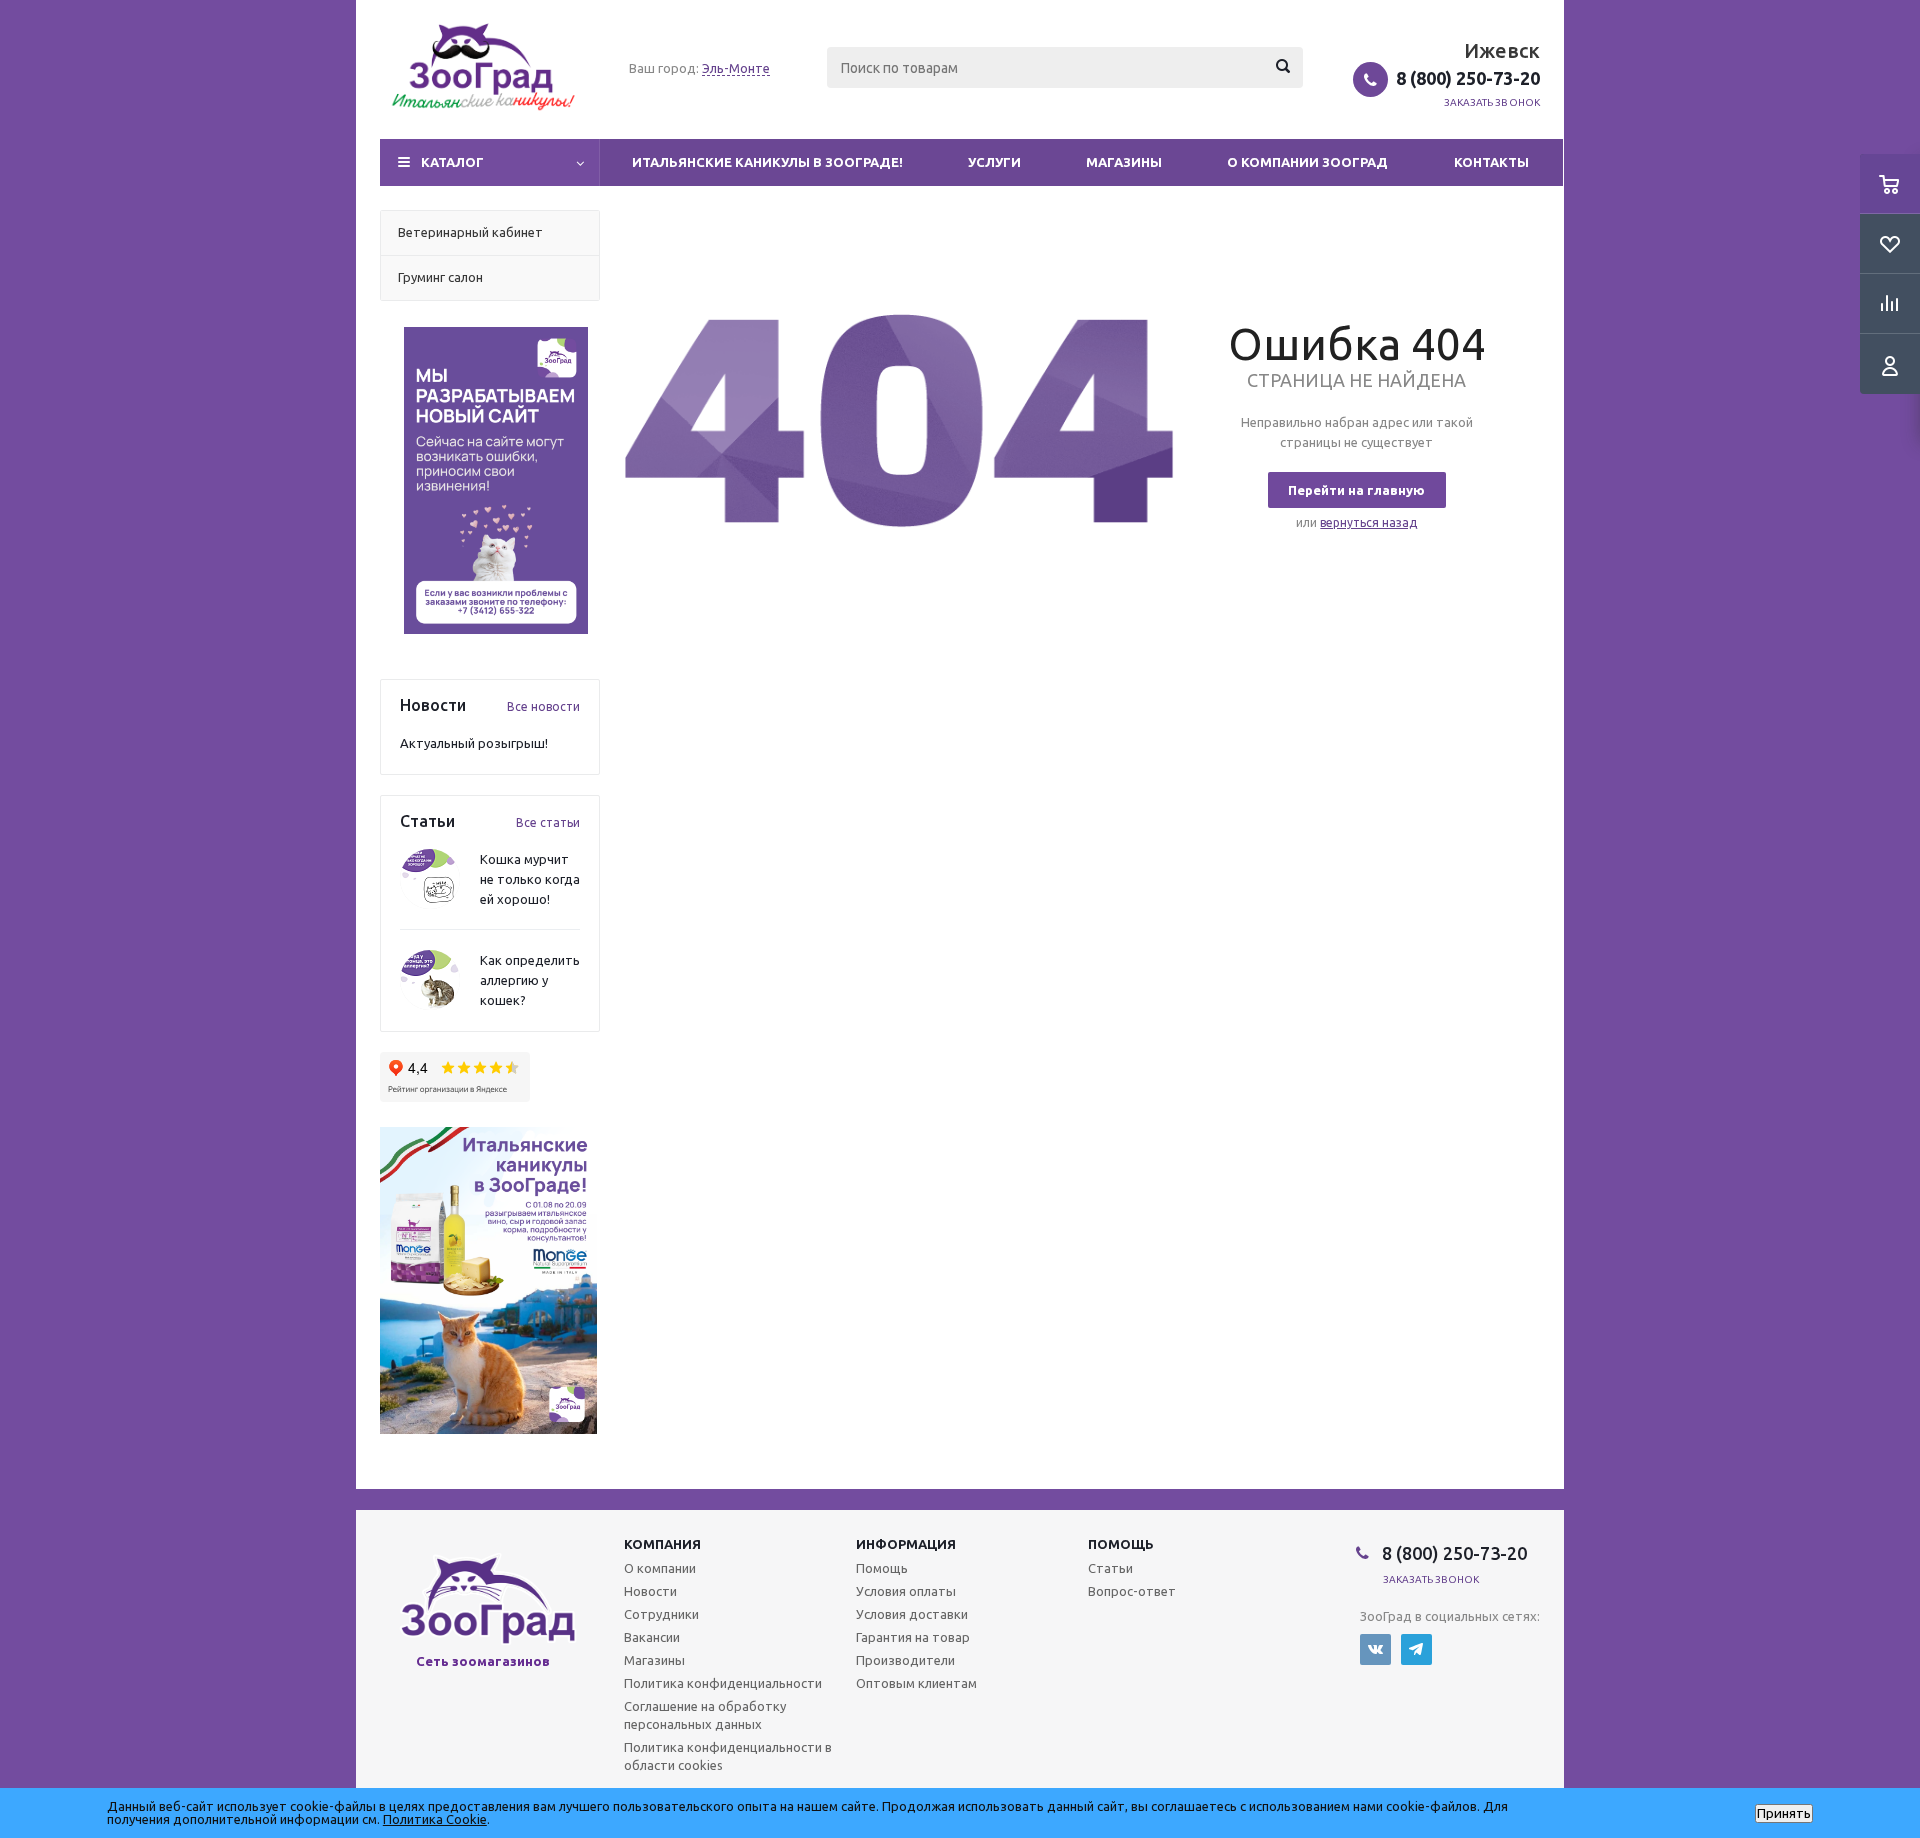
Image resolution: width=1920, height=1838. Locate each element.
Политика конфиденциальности (723, 1683)
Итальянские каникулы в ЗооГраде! (767, 162)
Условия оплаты (906, 1591)
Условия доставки (912, 1614)
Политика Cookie (435, 1819)
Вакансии (652, 1637)
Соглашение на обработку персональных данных (705, 1715)
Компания (662, 1544)
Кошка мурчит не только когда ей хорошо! (530, 879)
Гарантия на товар (913, 1637)
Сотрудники (661, 1614)
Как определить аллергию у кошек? (530, 980)
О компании (660, 1568)
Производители (905, 1660)
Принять (1784, 1813)
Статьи (1110, 1568)
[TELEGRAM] (1416, 1649)
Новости (650, 1591)
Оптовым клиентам (916, 1683)
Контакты (1491, 162)
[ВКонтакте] (1375, 1649)
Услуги (994, 162)
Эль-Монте (736, 68)
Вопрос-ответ (1132, 1591)
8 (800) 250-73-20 (1468, 78)
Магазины (1124, 162)
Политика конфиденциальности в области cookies (728, 1756)
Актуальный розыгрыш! (474, 743)
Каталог (452, 162)
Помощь (1121, 1544)
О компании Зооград (1307, 162)
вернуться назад (1368, 522)
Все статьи (548, 822)
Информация (906, 1544)
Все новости (543, 706)
